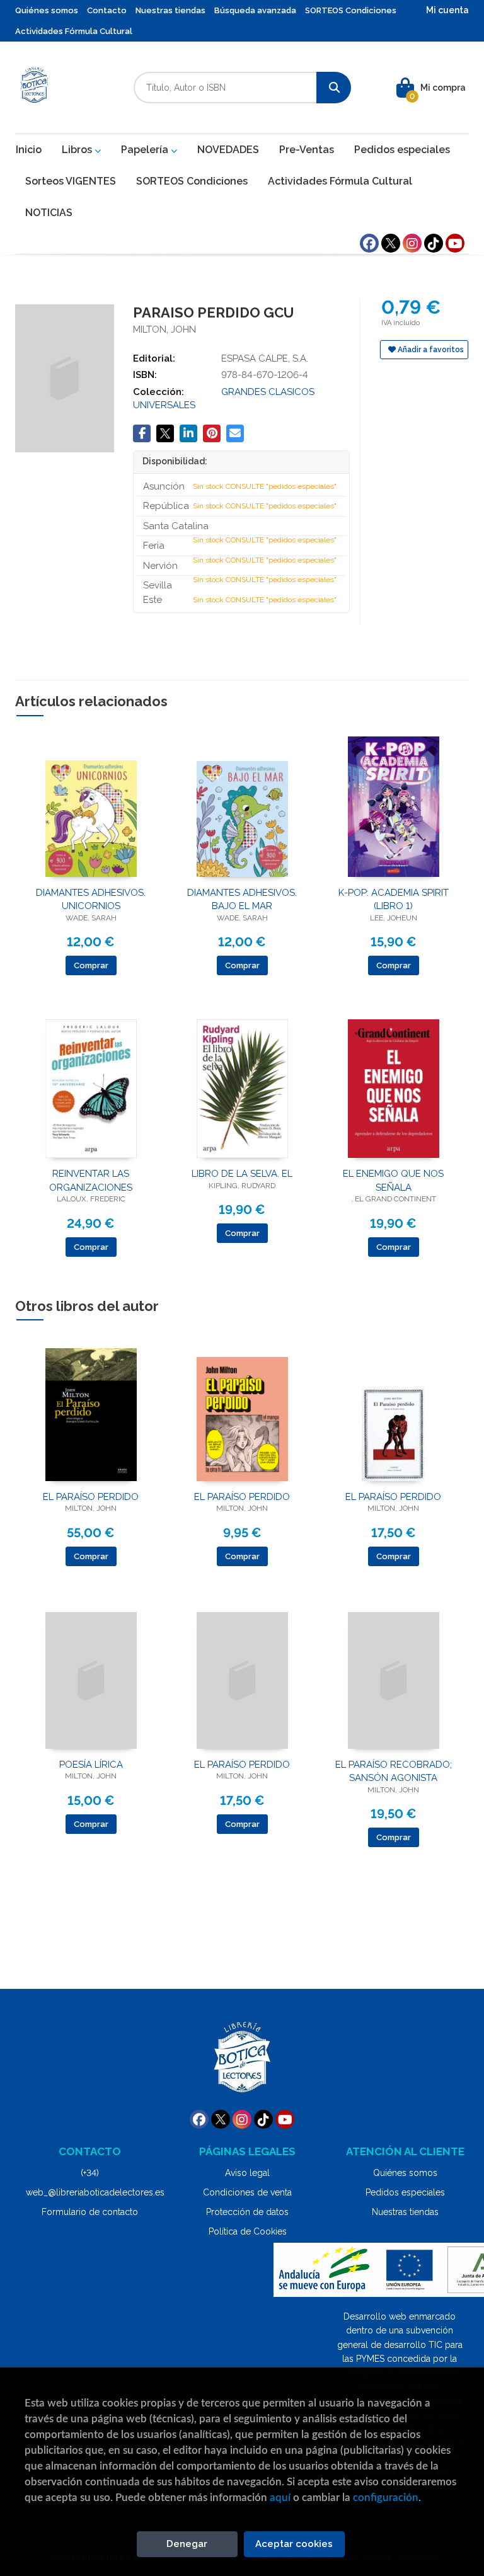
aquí (280, 2498)
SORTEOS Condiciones (351, 10)
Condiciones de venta (247, 2192)
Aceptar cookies (294, 2544)
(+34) (90, 2173)
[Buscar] (334, 88)
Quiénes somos (47, 10)
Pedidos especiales (405, 2192)
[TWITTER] (391, 243)
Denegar (187, 2544)
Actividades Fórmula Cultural (74, 31)
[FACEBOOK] (369, 243)
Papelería (146, 150)
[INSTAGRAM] (412, 243)
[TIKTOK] (434, 243)
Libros (78, 150)
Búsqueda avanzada (255, 10)
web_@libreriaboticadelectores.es (95, 2192)
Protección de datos (247, 2212)
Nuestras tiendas (170, 10)
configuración (386, 2498)
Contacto (107, 10)
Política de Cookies (248, 2231)
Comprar (91, 965)
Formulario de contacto (90, 2212)
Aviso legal (247, 2173)
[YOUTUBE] (455, 243)
